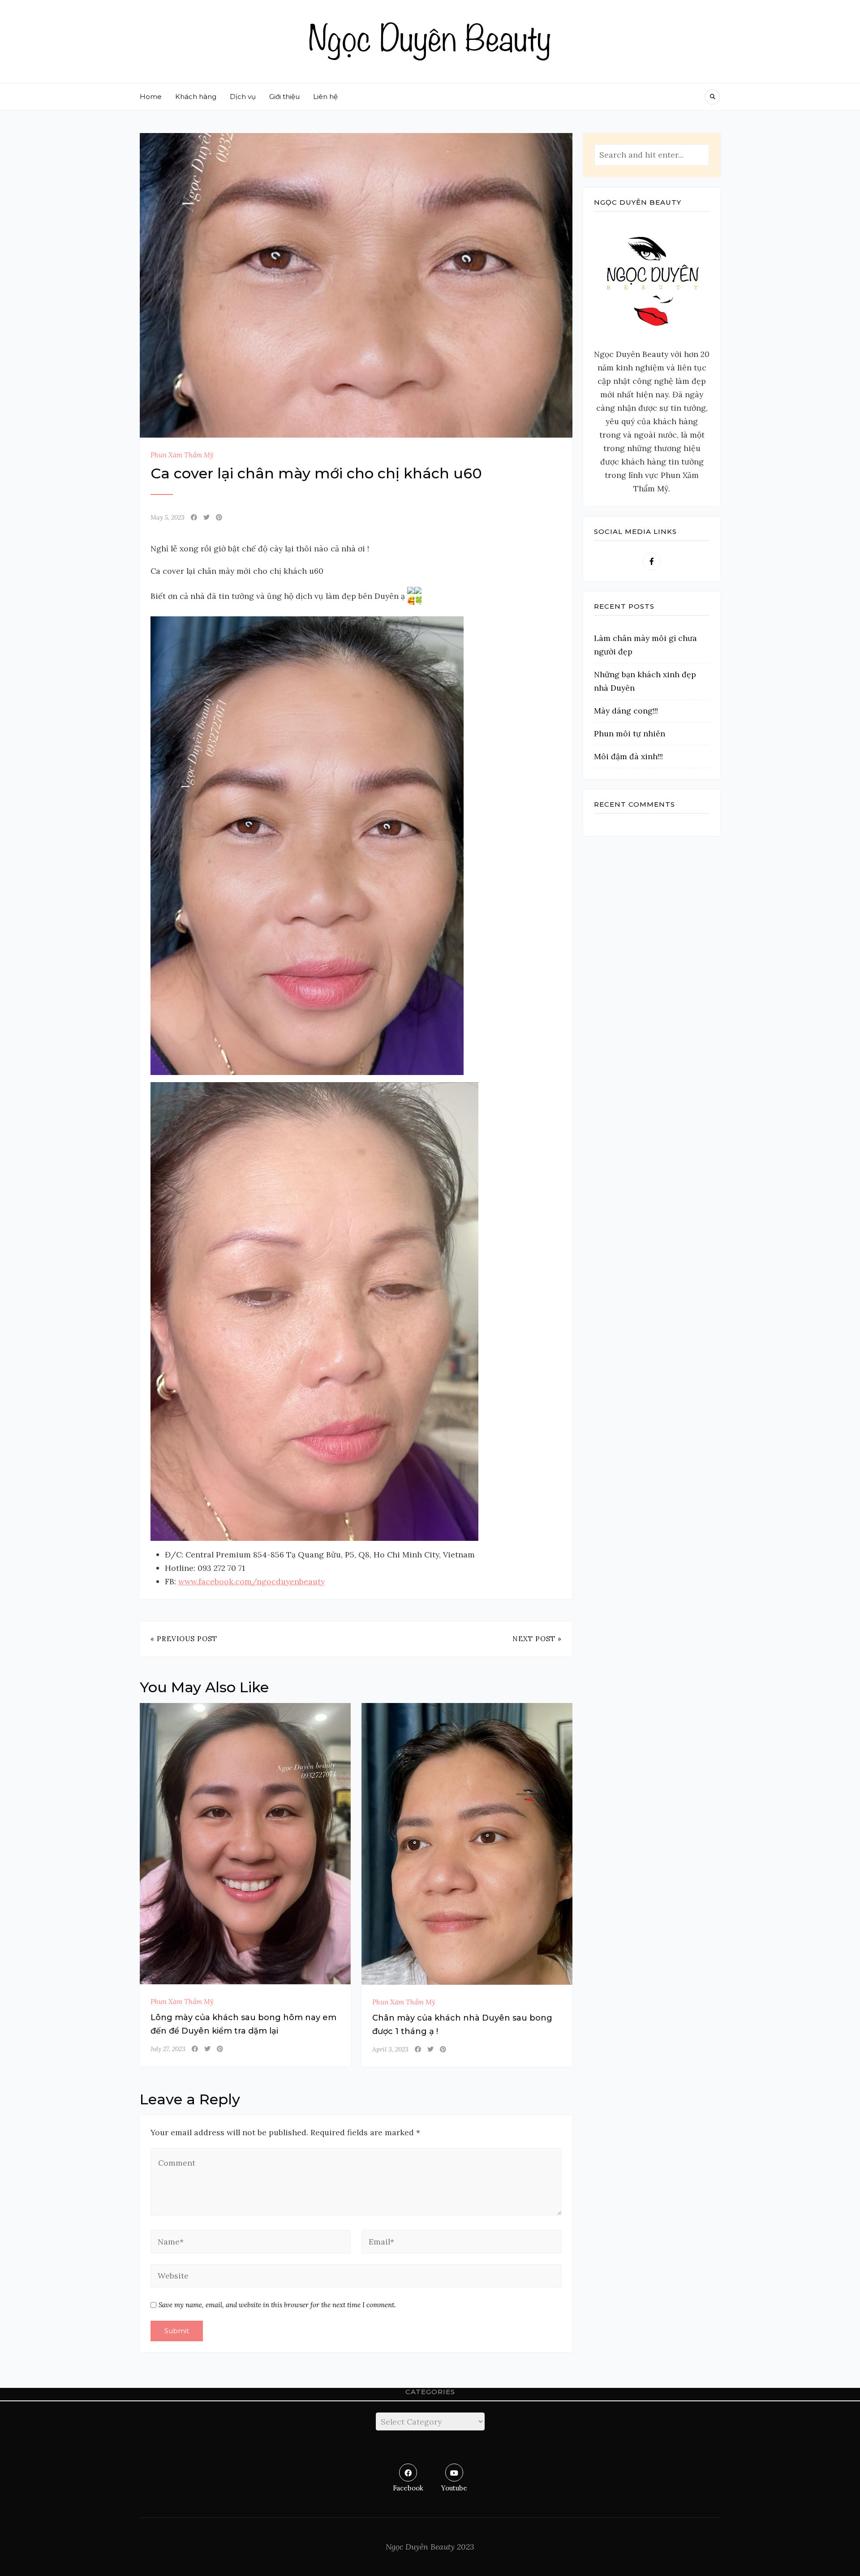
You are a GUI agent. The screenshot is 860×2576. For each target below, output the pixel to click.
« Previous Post (184, 1639)
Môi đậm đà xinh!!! (628, 756)
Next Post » (537, 1639)
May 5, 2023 (168, 517)
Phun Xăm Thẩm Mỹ (182, 455)
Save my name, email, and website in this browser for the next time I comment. (277, 2305)
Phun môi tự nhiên (630, 733)
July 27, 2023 (168, 2049)
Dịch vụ (243, 97)
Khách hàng (196, 97)
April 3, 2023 (390, 2049)
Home (151, 97)
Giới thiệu (284, 97)
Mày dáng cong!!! (626, 711)
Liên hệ (325, 97)
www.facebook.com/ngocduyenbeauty (252, 1581)
